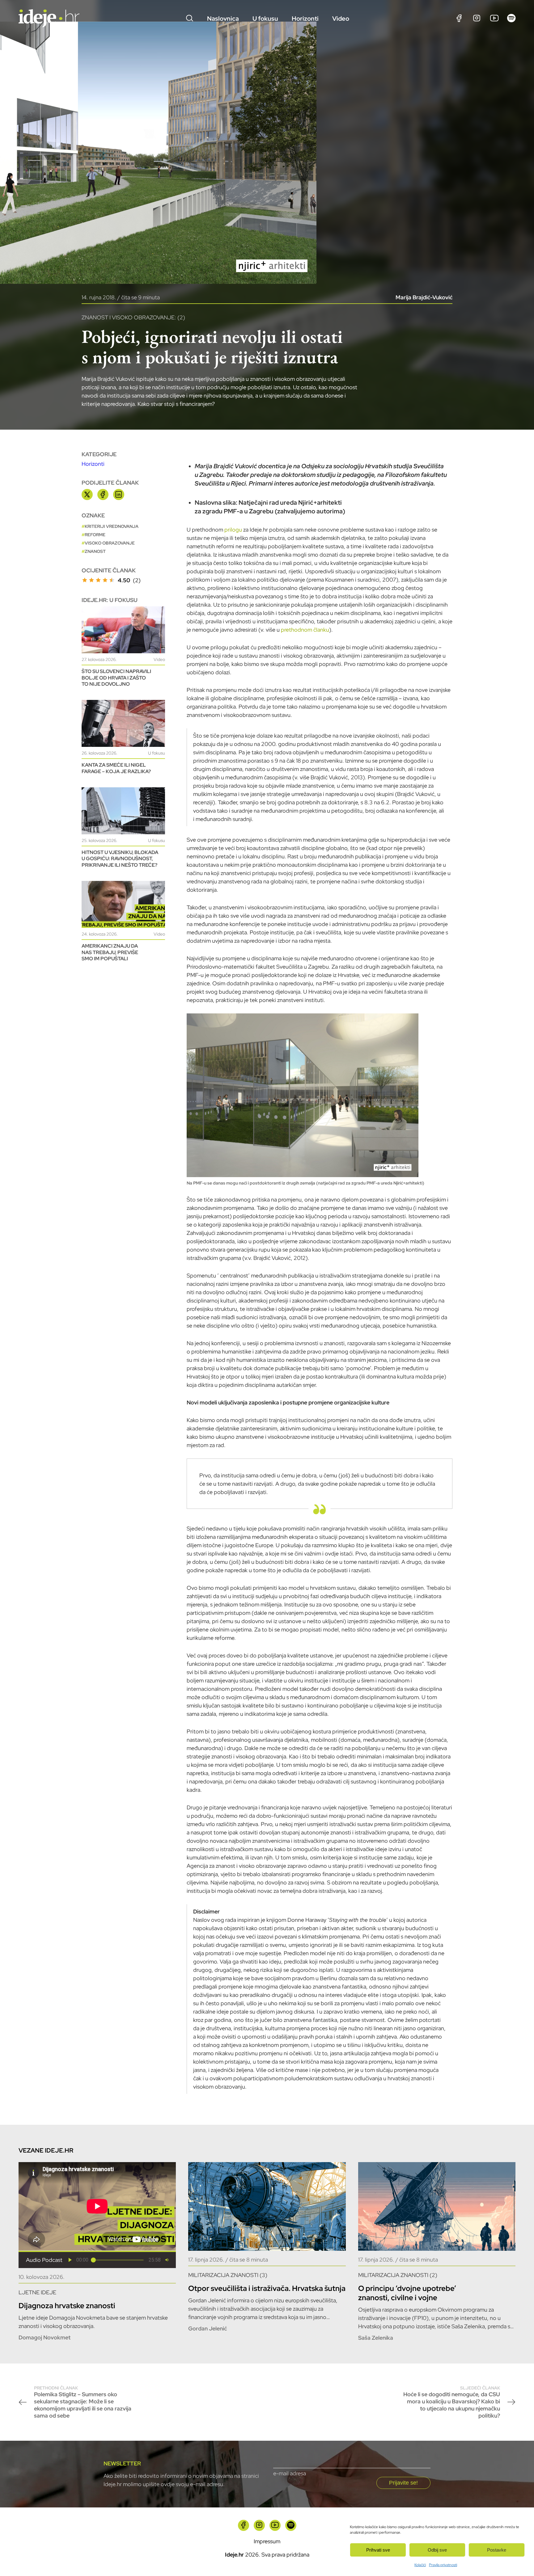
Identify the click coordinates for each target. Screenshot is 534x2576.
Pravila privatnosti (443, 2565)
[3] (98, 580)
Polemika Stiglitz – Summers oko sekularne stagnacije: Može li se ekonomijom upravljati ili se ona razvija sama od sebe (83, 2402)
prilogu (233, 530)
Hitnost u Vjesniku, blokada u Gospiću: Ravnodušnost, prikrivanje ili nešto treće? (120, 859)
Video (341, 19)
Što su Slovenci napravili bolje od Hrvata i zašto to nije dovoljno (116, 678)
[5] (112, 580)
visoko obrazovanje (110, 543)
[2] (91, 580)
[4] (105, 580)
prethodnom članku (305, 630)
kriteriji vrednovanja (112, 526)
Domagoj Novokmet (44, 2337)
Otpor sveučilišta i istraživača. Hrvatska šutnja (267, 2288)
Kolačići (420, 2565)
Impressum (267, 2541)
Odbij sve (437, 2550)
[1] (85, 580)
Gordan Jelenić (208, 2328)
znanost (95, 551)
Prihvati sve (378, 2550)
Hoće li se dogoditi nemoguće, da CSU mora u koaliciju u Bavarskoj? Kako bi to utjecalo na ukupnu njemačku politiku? (452, 2402)
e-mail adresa (290, 2473)
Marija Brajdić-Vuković (424, 297)
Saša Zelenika (376, 2338)
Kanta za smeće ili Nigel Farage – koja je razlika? (116, 768)
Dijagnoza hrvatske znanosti (67, 2306)
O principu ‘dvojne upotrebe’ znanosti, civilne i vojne (407, 2293)
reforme (95, 535)
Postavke (497, 2550)
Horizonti (305, 19)
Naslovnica (223, 19)
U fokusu (265, 19)
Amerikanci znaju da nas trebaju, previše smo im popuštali (110, 952)
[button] (70, 2260)
